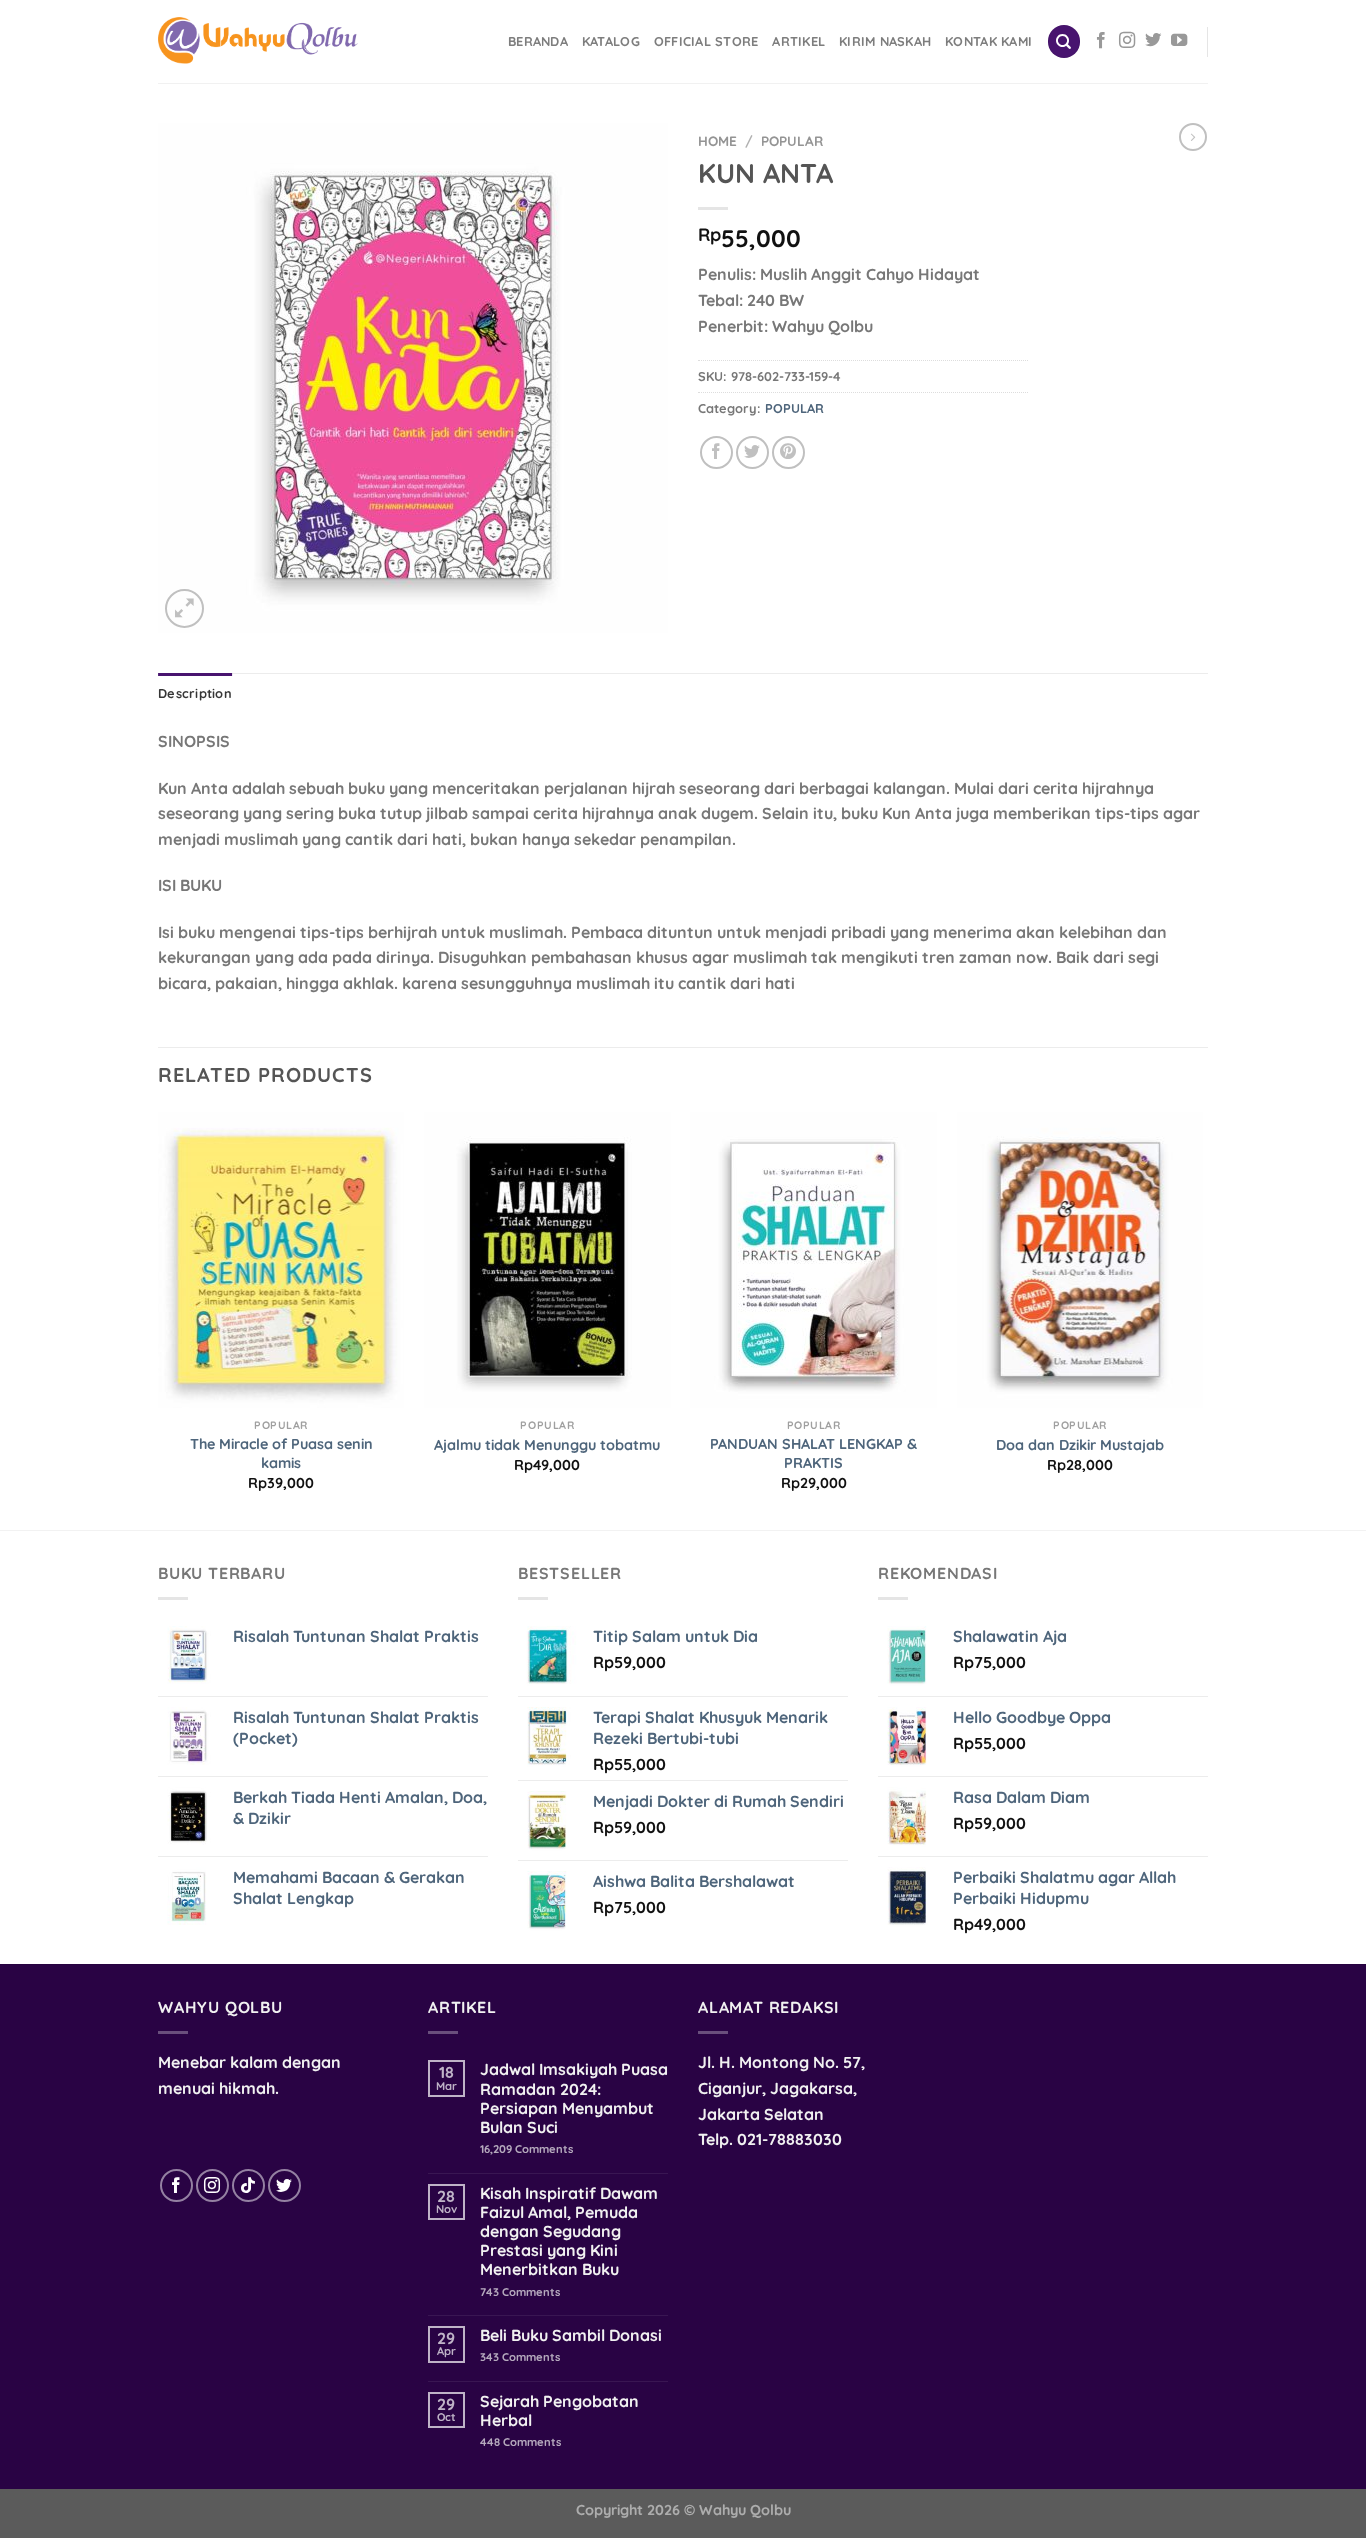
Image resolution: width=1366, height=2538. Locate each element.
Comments (526, 2149)
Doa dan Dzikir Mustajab (1080, 1445)
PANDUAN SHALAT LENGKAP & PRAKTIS (813, 1453)
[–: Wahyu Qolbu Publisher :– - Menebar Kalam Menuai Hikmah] (258, 42)
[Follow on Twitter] (1153, 41)
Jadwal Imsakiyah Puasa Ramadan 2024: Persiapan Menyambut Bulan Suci (574, 2098)
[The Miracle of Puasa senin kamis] (281, 1260)
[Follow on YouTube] (1179, 41)
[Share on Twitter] (752, 452)
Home (717, 140)
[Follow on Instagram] (1127, 41)
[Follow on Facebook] (1101, 41)
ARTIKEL (798, 41)
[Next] (1202, 1319)
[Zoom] (184, 608)
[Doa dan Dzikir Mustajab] (1080, 1260)
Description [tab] (195, 693)
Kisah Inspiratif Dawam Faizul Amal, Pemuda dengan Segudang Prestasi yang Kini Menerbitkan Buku (569, 2232)
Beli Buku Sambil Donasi (571, 2335)
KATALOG (611, 41)
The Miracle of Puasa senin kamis (281, 1453)
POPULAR (792, 140)
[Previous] (159, 1319)
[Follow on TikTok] (248, 2185)
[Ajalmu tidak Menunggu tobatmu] (547, 1260)
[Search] (1064, 41)
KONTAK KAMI (988, 41)
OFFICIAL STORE (706, 41)
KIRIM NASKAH (885, 41)
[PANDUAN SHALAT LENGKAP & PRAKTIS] (813, 1260)
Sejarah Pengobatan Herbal (559, 2411)
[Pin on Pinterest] (788, 452)
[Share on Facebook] (716, 452)
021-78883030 (789, 2139)
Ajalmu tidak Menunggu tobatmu (547, 1445)
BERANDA (538, 41)
